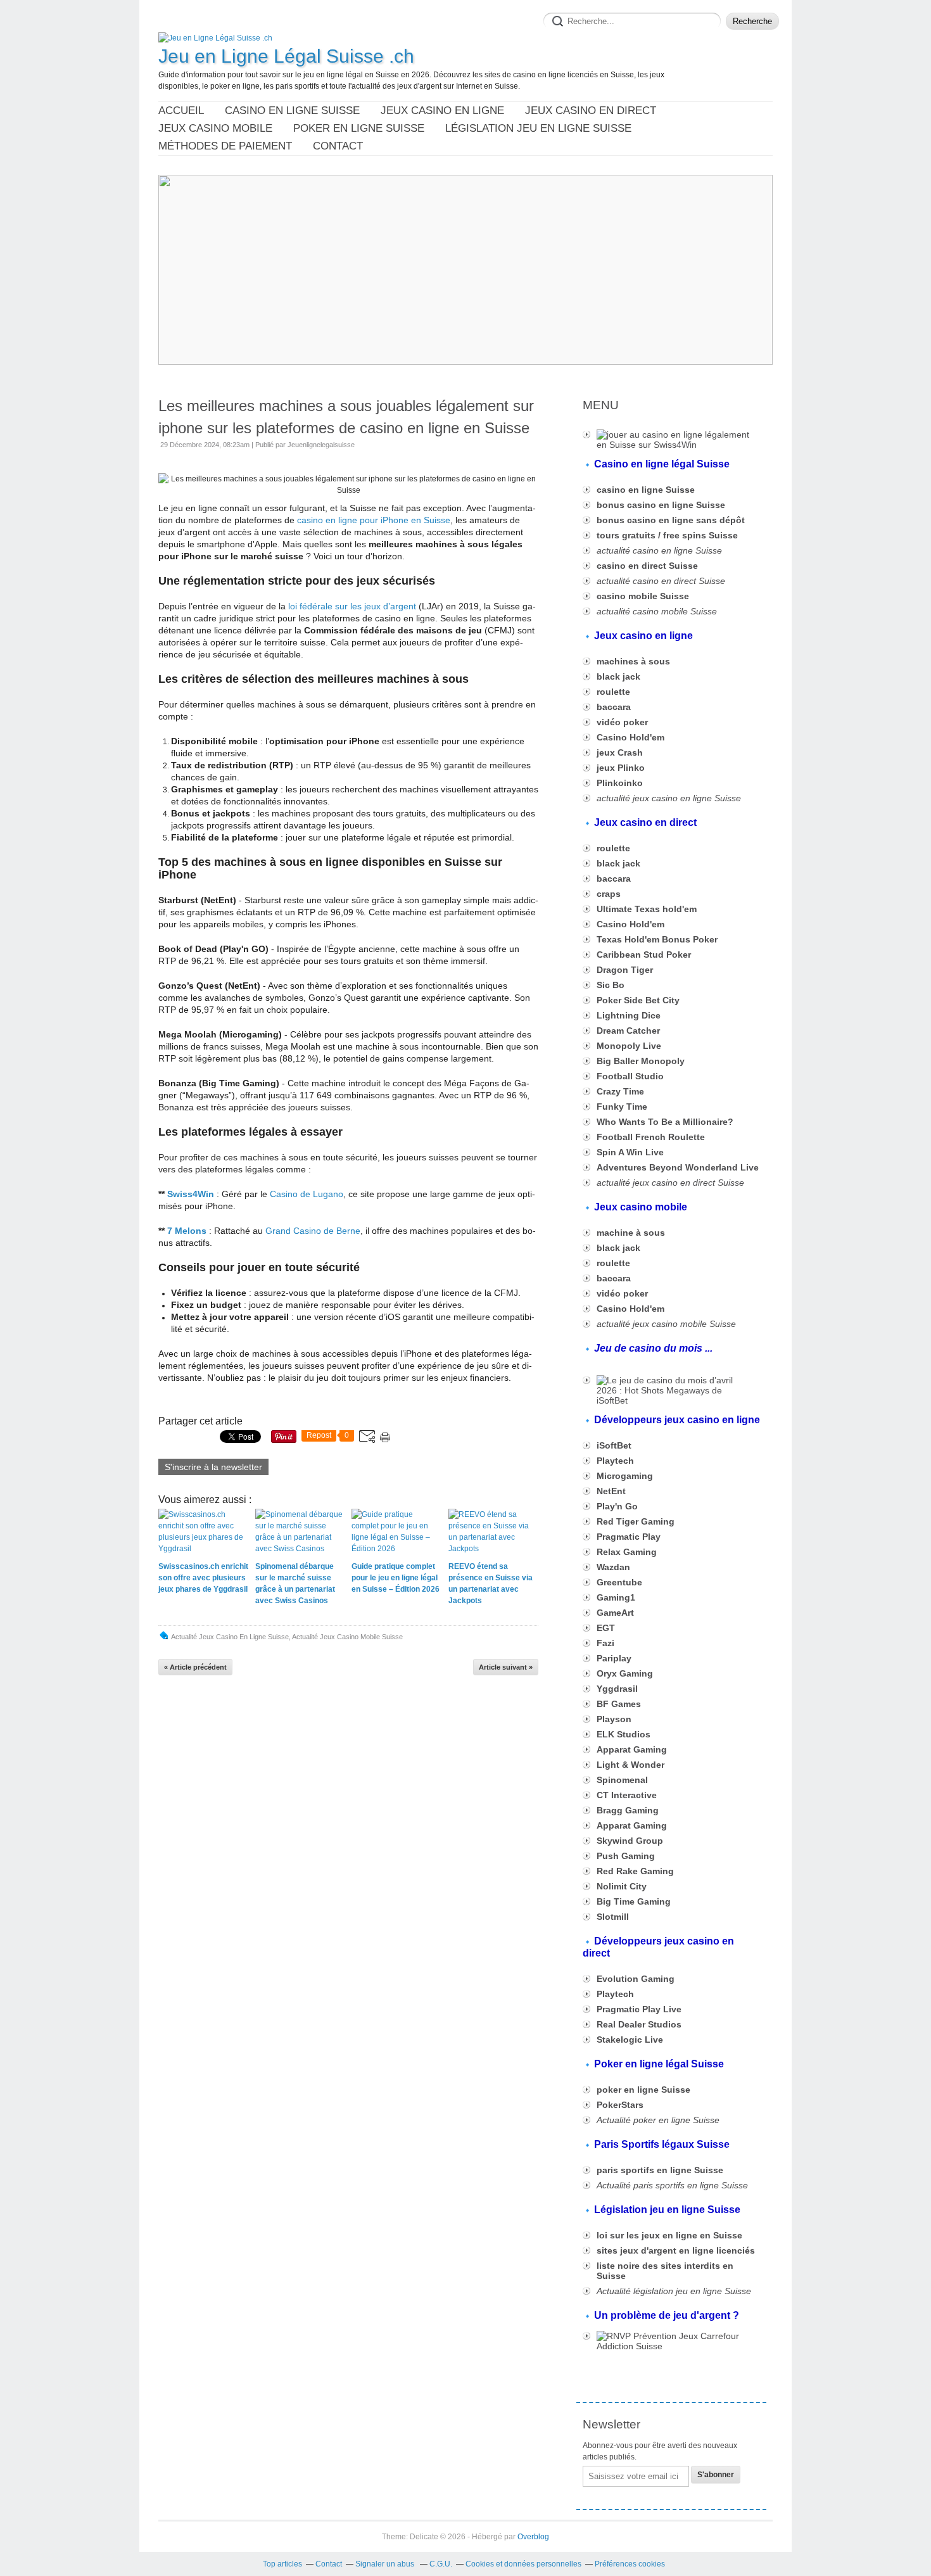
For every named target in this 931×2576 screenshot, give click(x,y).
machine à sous (631, 1233)
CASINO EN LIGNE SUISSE (292, 111)
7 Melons (187, 1231)
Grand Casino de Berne (313, 1231)
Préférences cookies (630, 2564)
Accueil (181, 111)
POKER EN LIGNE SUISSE (359, 128)
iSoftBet (614, 1445)
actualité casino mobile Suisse (657, 611)
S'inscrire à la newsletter (213, 1467)
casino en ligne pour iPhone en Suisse (374, 520)
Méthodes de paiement (225, 146)
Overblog (533, 2537)
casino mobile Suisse (643, 596)
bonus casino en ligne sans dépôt (671, 520)
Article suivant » (506, 1667)
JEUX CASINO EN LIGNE (442, 111)
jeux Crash (620, 752)
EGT (606, 1628)
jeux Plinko (621, 768)
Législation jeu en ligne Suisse (538, 128)
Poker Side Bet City (638, 1000)
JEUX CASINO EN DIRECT (591, 111)
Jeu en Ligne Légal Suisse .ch (286, 56)
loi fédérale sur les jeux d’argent (352, 606)
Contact (338, 146)
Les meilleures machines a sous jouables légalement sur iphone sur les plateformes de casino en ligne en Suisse (346, 417)
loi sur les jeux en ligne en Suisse (669, 2235)
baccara (614, 879)
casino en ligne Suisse (646, 490)
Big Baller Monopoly (641, 1061)
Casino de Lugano (307, 1194)
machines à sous (633, 661)
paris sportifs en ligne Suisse (660, 2170)
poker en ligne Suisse (643, 2090)
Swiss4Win (191, 1194)
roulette (613, 692)
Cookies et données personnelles (523, 2564)
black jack (618, 676)
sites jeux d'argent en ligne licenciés (676, 2250)
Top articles (282, 2564)
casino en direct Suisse (647, 566)
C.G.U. (441, 2564)
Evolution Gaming (636, 1979)
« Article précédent (195, 1667)
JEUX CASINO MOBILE (215, 128)
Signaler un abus (386, 2564)
